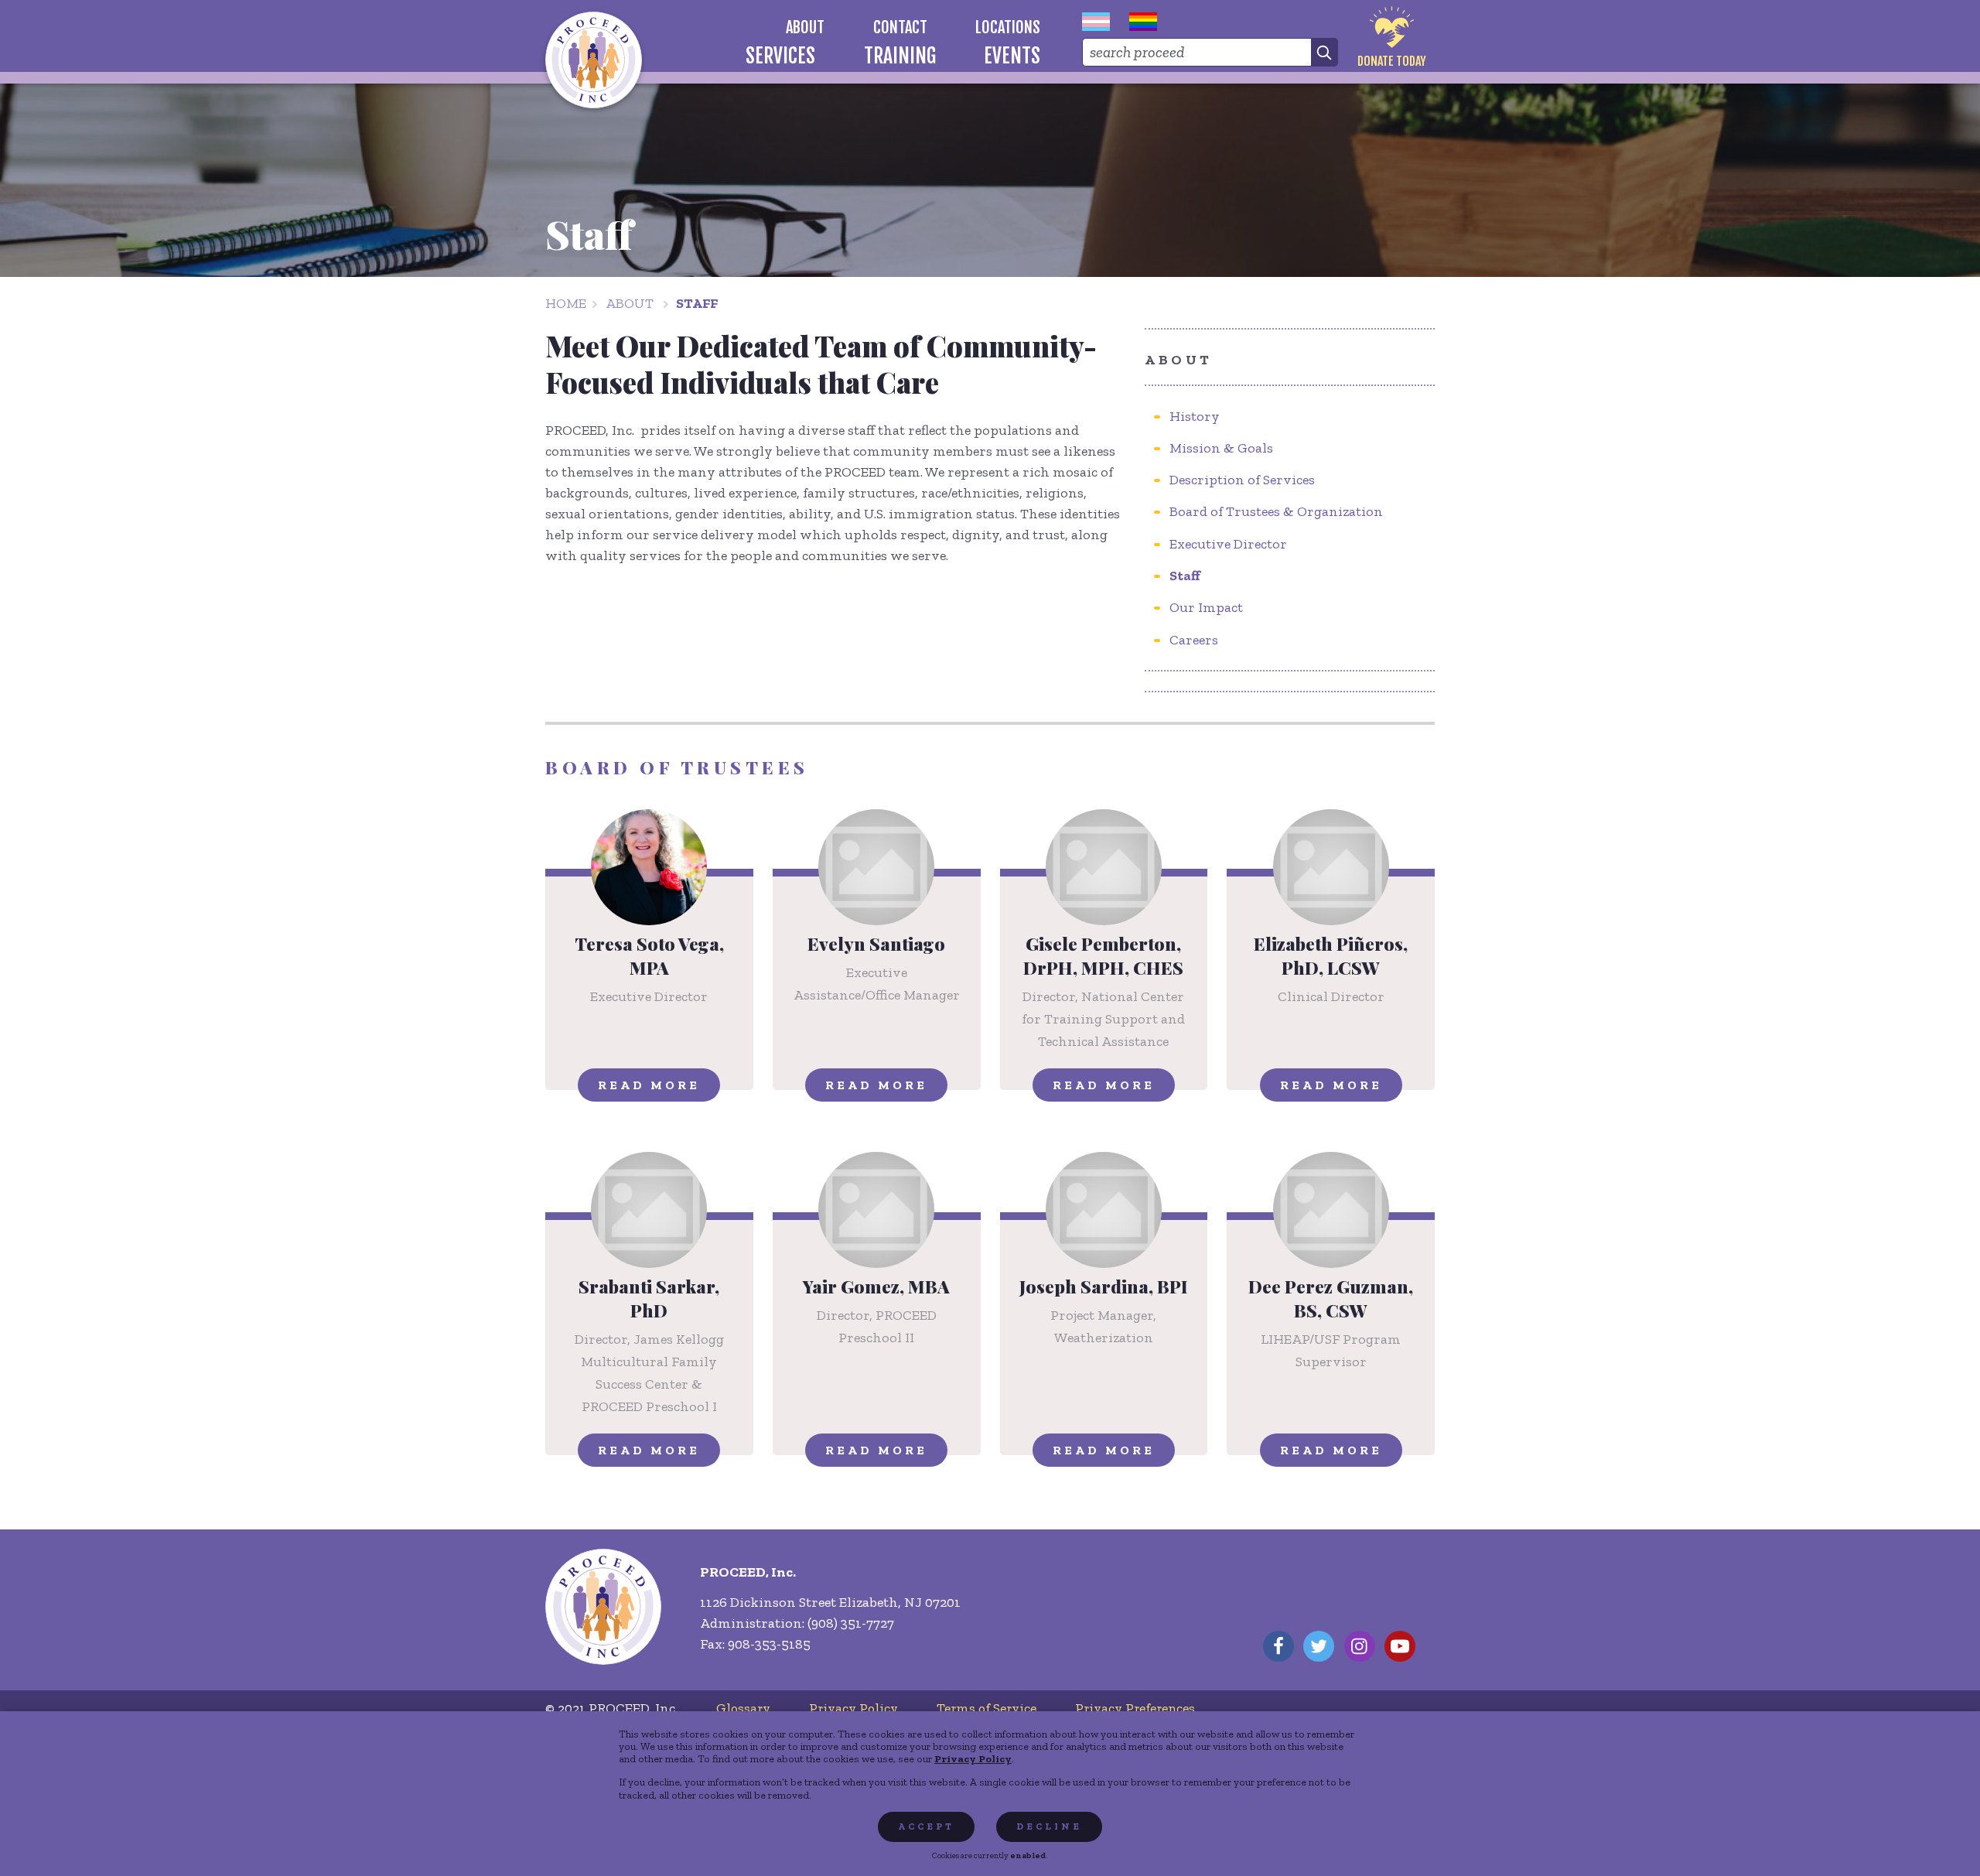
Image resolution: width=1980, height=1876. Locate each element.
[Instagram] (1360, 1646)
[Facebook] (1278, 1646)
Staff (697, 303)
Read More (649, 1085)
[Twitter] (1319, 1646)
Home (566, 303)
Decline (1049, 1826)
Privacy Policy (973, 1758)
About (630, 303)
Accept (926, 1826)
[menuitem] (806, 27)
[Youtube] (1400, 1646)
